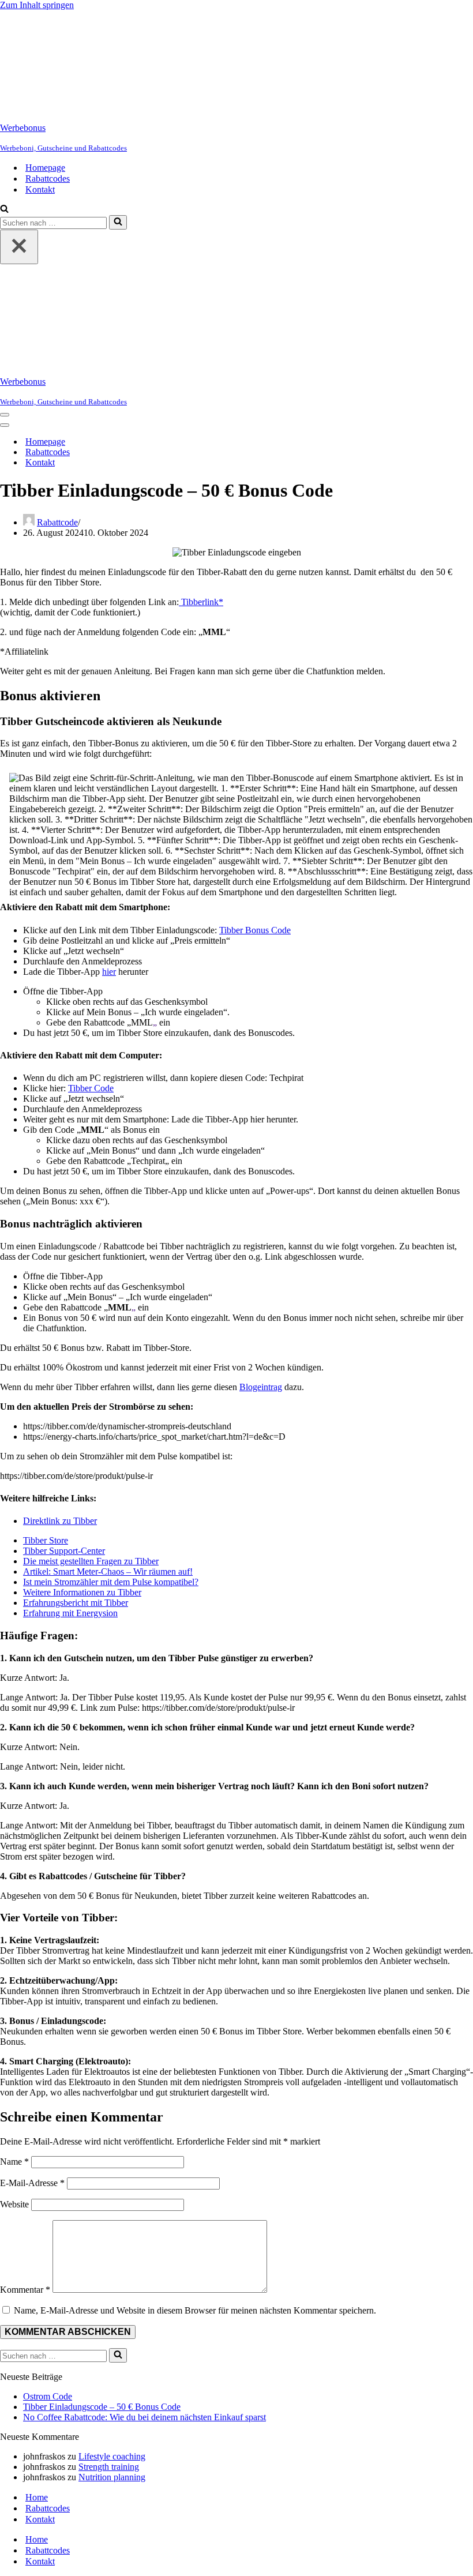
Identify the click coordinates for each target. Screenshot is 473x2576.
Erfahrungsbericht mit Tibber (76, 1603)
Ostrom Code (48, 2396)
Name (14, 2162)
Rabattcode (57, 522)
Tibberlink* (201, 602)
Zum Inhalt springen (37, 5)
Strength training (109, 2467)
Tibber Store (46, 1540)
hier (109, 972)
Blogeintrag (261, 1387)
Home (37, 2497)
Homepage (45, 168)
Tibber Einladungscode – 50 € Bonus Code (102, 2407)
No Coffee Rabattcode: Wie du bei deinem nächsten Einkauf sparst (144, 2417)
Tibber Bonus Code (255, 930)
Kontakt (40, 189)
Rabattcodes (48, 179)
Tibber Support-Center (64, 1551)
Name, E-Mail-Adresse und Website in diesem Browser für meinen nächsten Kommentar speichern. (195, 2310)
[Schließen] (19, 247)
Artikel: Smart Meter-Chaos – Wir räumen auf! (108, 1571)
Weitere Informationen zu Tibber (82, 1592)
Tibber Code (91, 1088)
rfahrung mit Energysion (73, 1613)
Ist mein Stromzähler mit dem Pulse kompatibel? (111, 1582)
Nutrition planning (112, 2477)
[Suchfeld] (4, 210)
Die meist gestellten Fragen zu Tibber (91, 1561)
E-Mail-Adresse (32, 2183)
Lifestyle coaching (112, 2456)
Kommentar (25, 2290)
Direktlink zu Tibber (60, 1521)
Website (14, 2204)
